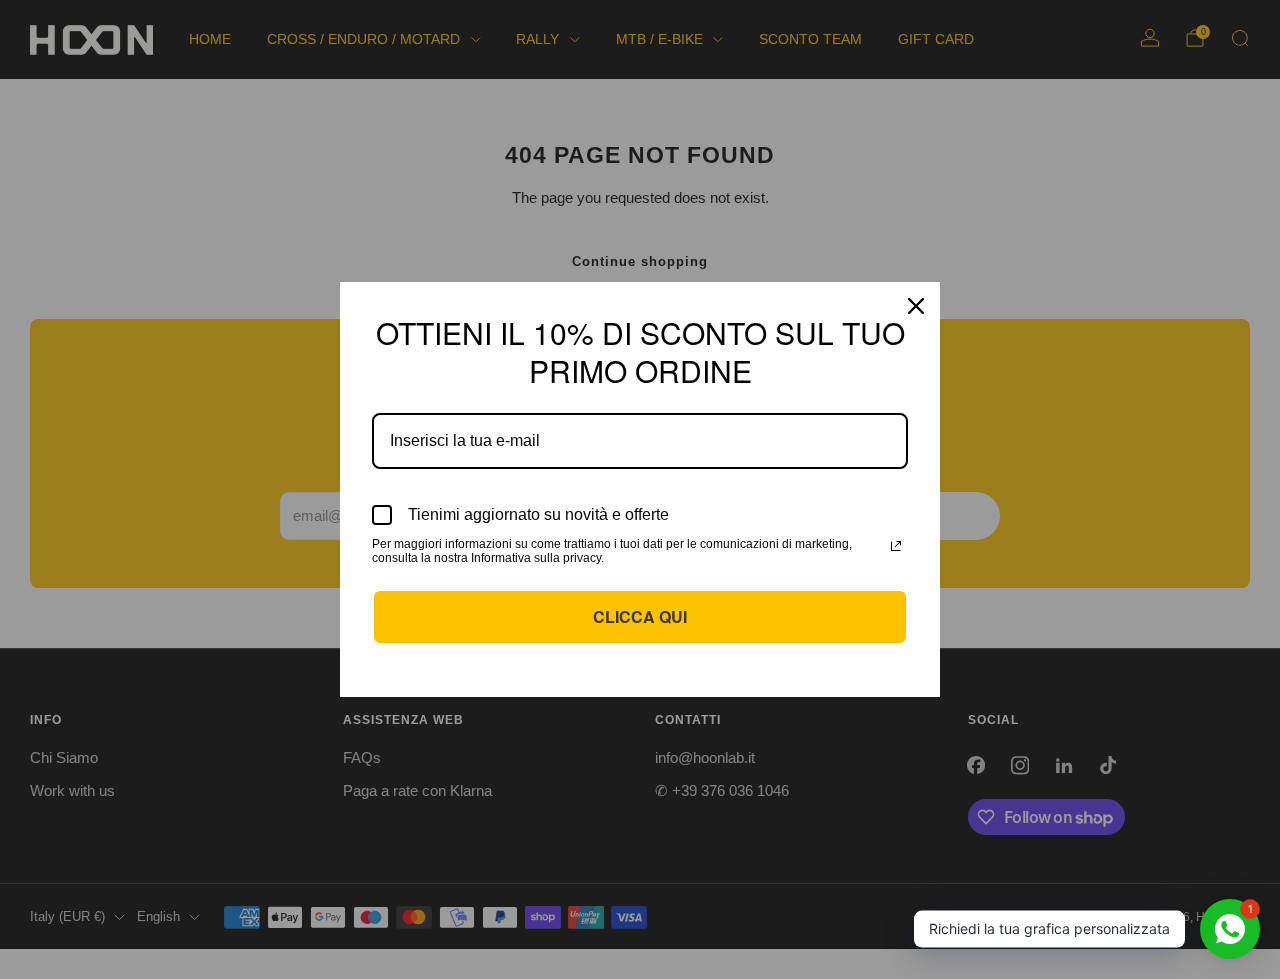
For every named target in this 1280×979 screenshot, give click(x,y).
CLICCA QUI (640, 616)
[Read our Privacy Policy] (896, 546)
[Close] (916, 306)
